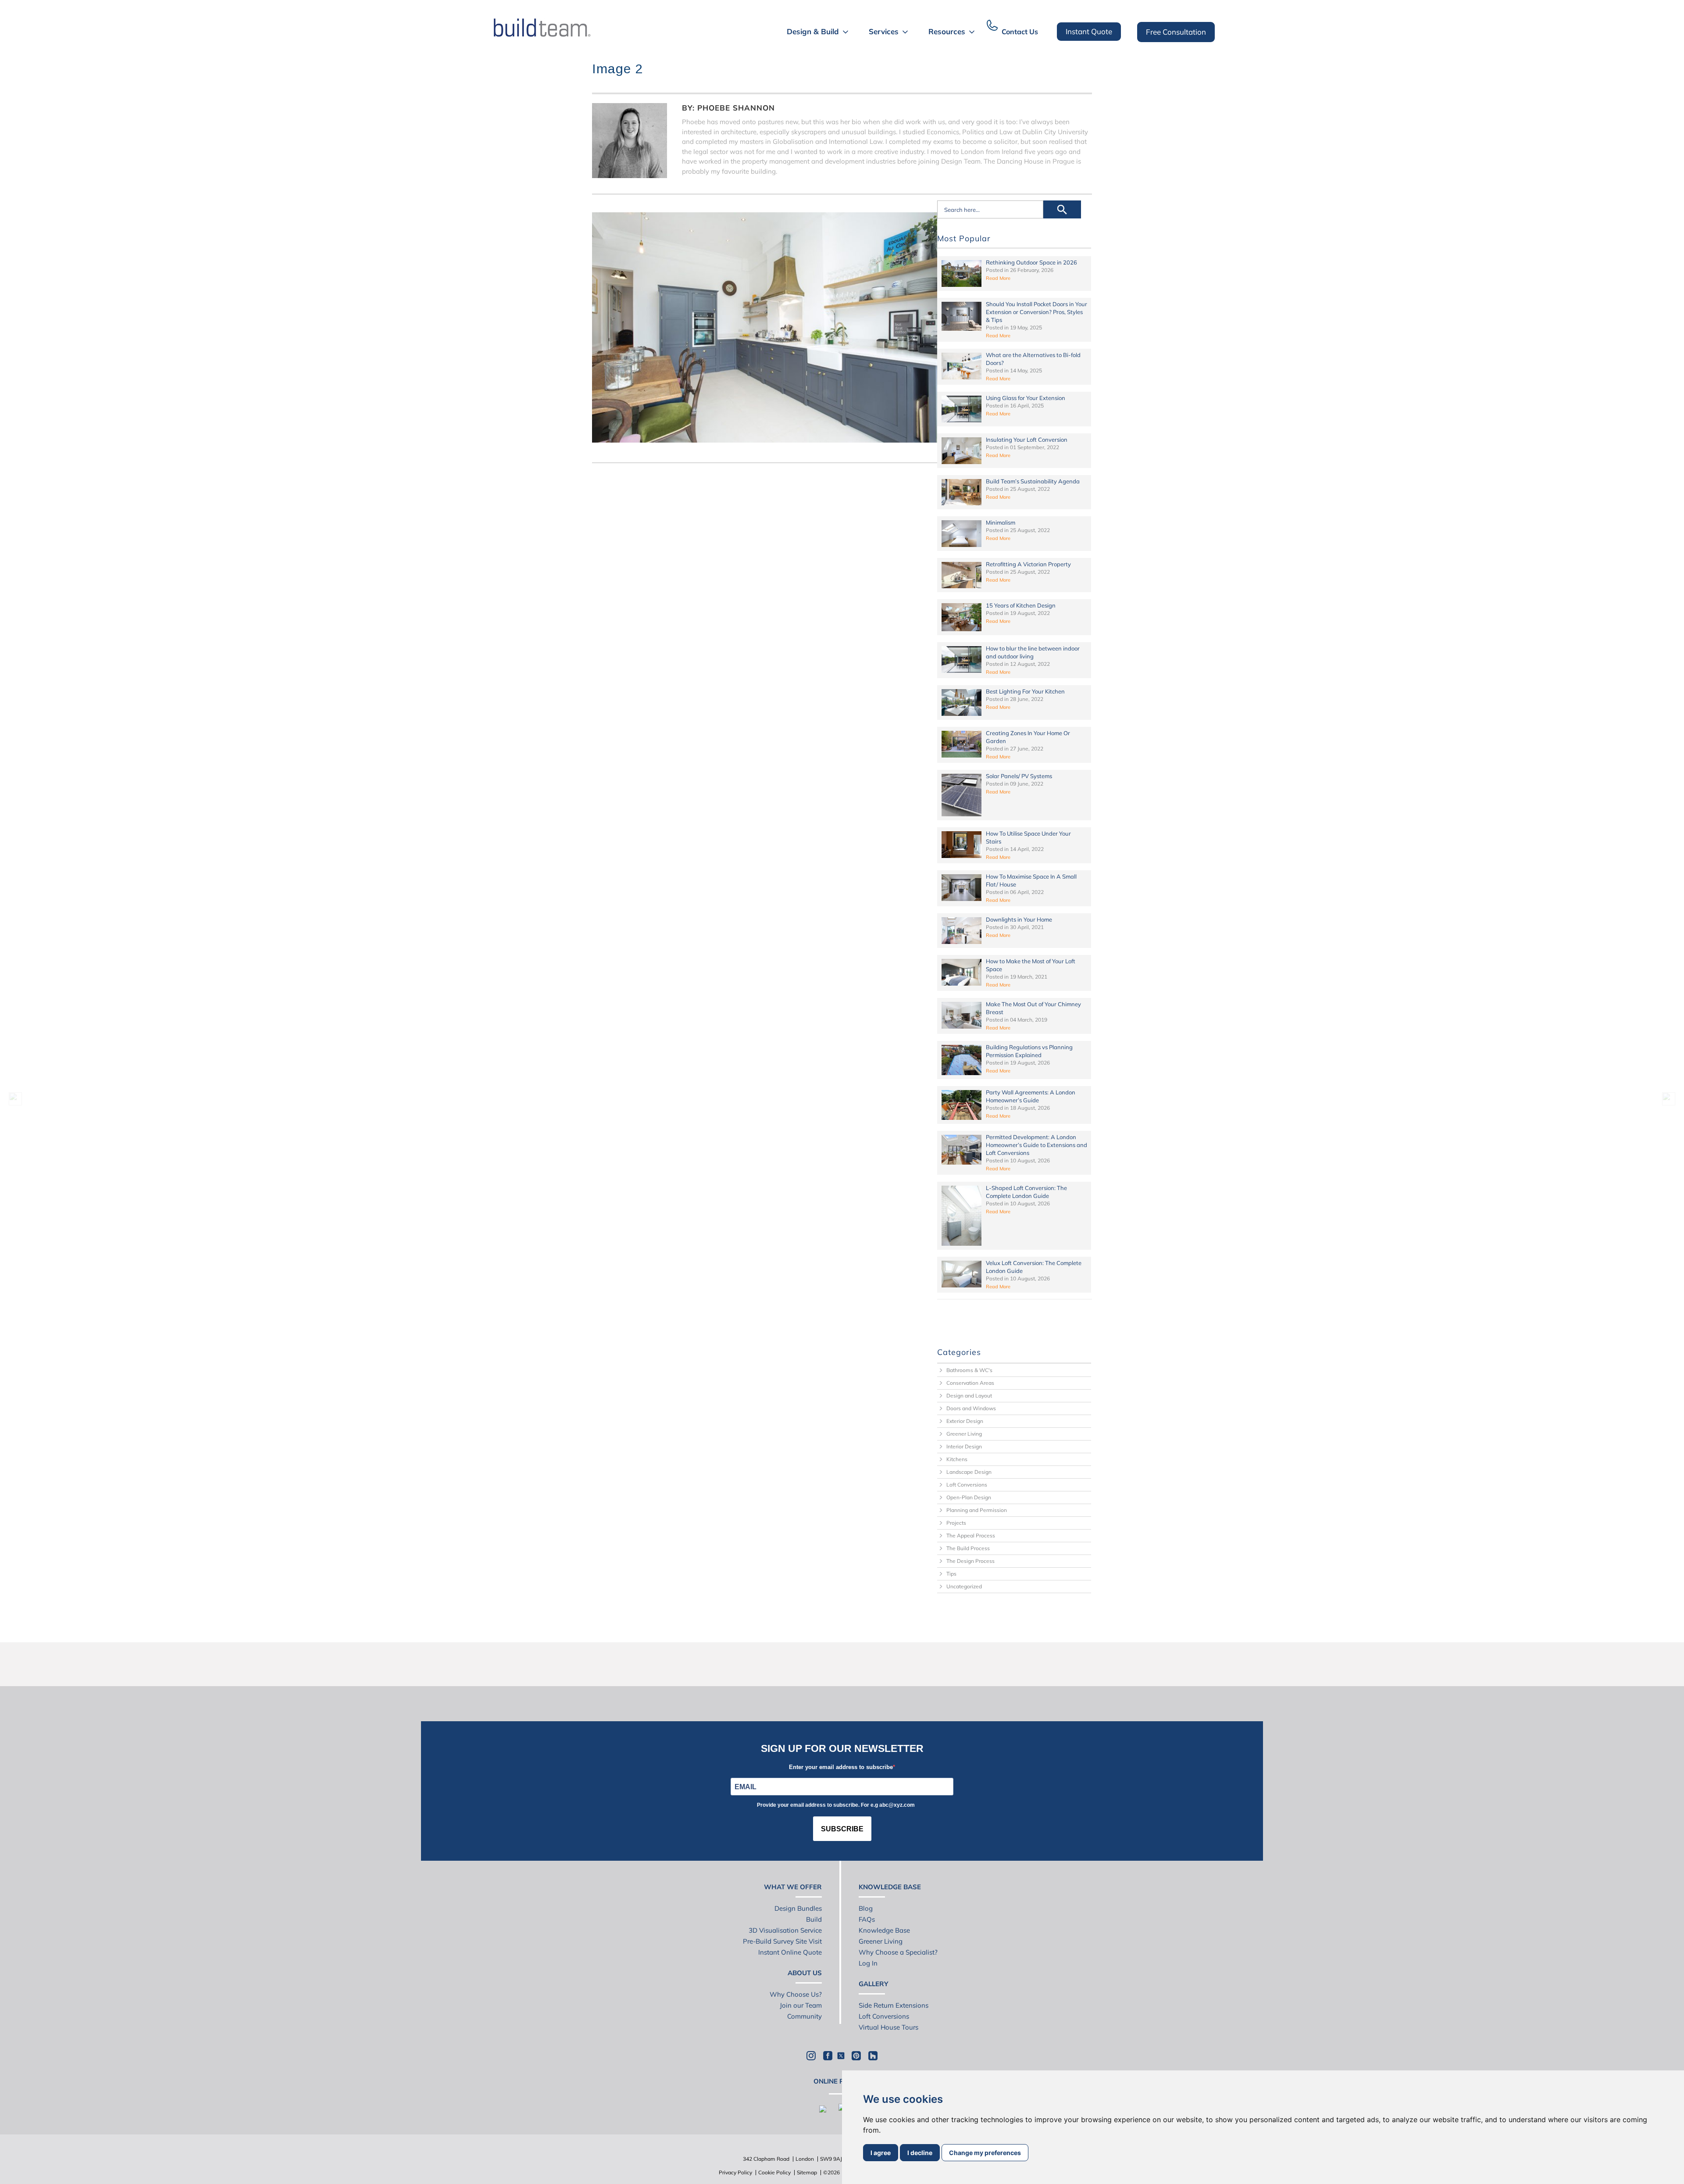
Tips (951, 1574)
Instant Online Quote (790, 1952)
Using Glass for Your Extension (1026, 398)
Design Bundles (798, 1908)
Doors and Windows (971, 1408)
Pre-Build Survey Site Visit (782, 1941)
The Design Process (970, 1561)
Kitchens (957, 1459)
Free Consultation (1176, 32)
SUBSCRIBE (842, 1829)
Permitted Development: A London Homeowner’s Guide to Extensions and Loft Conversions (1036, 1145)
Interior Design (964, 1446)
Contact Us (1020, 32)
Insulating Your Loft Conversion (1027, 440)
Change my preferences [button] (985, 2153)
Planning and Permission (977, 1510)
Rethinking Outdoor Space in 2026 (1031, 262)
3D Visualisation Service (785, 1930)
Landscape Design (969, 1472)
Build (814, 1919)
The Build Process (968, 1548)
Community (805, 2016)
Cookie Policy (774, 2172)
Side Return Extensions (894, 2005)
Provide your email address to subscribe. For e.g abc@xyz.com (836, 1805)
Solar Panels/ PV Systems (1019, 776)
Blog (866, 1908)
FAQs (867, 1919)
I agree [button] (881, 2153)
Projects (956, 1523)
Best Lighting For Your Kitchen (1025, 691)
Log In (868, 1963)
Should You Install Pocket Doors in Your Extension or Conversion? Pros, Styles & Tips (1036, 312)
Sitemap (807, 2172)
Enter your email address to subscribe (841, 1767)
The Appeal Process (971, 1535)
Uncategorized (964, 1586)
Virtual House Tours (888, 2027)
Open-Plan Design (969, 1497)
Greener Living (964, 1434)
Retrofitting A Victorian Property (1028, 564)
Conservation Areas (970, 1383)
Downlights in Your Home (1019, 919)
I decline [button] (920, 2153)
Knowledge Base (884, 1930)
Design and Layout (969, 1396)
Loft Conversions (967, 1485)
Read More (998, 278)
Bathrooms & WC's (969, 1370)
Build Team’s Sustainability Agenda (1033, 481)
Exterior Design (965, 1421)
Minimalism (1001, 522)
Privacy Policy (735, 2172)
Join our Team (801, 2005)
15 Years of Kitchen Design (1021, 605)
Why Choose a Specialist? (898, 1952)
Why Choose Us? (796, 1994)
